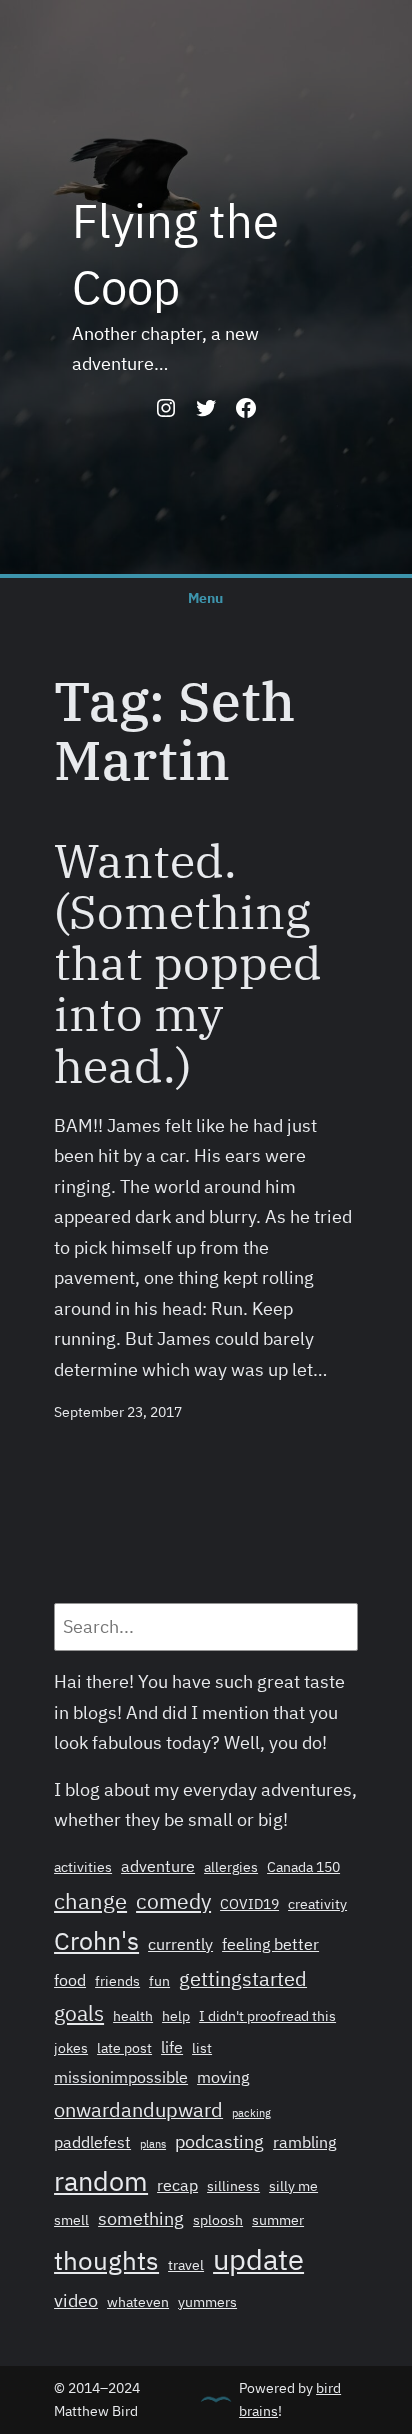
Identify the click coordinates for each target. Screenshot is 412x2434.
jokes (71, 2048)
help (176, 2016)
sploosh (218, 2220)
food (70, 1980)
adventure (158, 1866)
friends (117, 1981)
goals (79, 2013)
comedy (173, 1901)
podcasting (219, 2141)
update (258, 2259)
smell (71, 2220)
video (76, 2300)
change (90, 1900)
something (141, 2218)
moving (223, 2077)
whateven (138, 2302)
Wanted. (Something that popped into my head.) (188, 963)
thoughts (106, 2260)
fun (159, 1981)
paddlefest (92, 2142)
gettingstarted (243, 1978)
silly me (293, 2186)
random (101, 2180)
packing (251, 2113)
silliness (233, 2186)
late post (124, 2048)
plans (153, 2144)
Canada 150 (303, 1867)
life (172, 2047)
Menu (205, 598)
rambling (304, 2142)
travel (186, 2265)
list (202, 2048)
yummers (207, 2302)
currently (180, 1944)
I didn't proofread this (267, 2016)
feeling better (270, 1944)
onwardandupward (138, 2109)
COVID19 (249, 1904)
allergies (231, 1867)
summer (278, 2220)
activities (83, 1867)
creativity (317, 1904)
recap (177, 2185)
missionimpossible (121, 2077)
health (133, 2016)
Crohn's (96, 1941)
